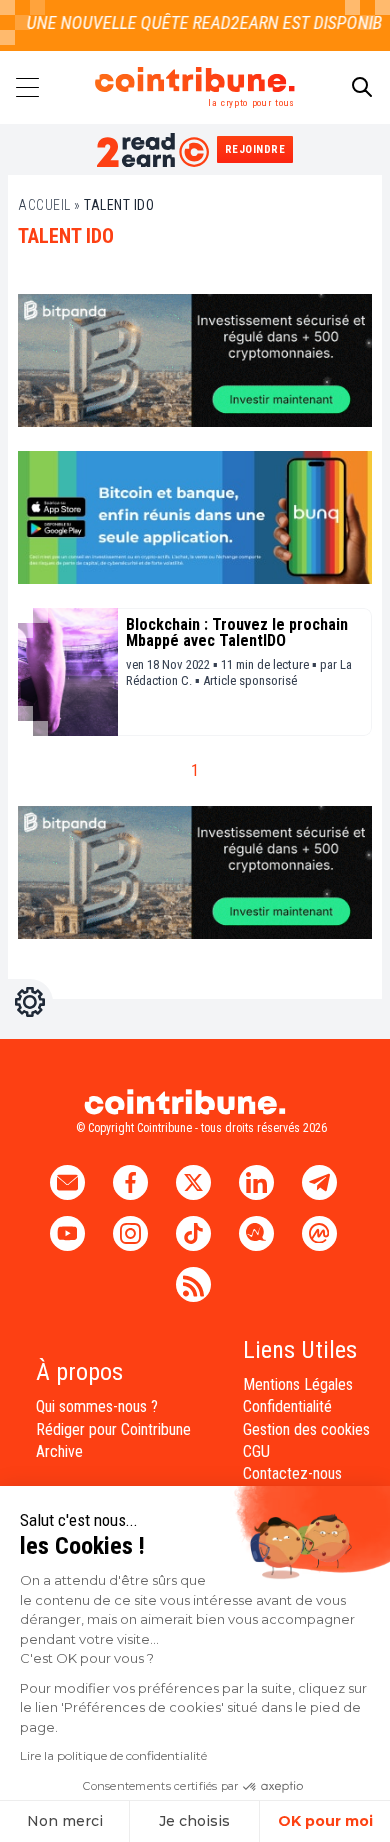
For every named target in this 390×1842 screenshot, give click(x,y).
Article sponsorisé (250, 680)
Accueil (44, 205)
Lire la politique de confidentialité (113, 1755)
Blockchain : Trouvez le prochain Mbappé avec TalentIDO (237, 633)
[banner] (195, 360)
